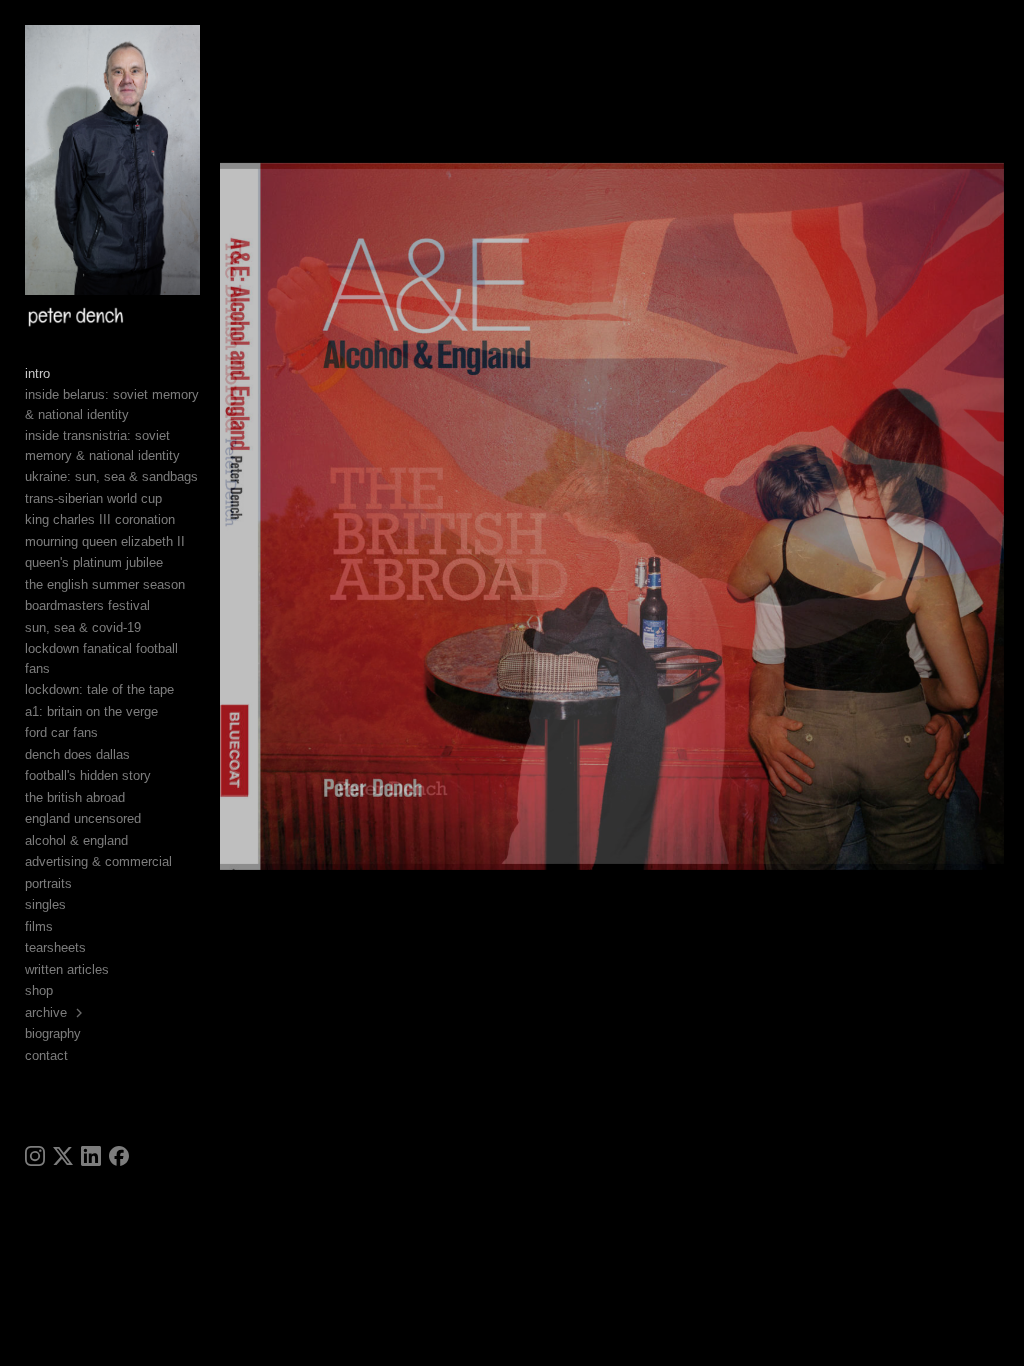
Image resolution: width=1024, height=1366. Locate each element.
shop (39, 990)
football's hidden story (88, 775)
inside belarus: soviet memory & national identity (112, 404)
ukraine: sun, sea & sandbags (111, 476)
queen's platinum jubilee (94, 562)
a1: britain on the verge (91, 711)
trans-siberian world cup (93, 498)
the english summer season (105, 584)
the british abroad (75, 797)
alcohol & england (76, 840)
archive (46, 1012)
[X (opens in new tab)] (63, 1156)
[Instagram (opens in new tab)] (35, 1156)
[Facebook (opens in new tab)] (119, 1156)
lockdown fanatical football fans (101, 658)
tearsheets (55, 947)
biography (53, 1033)
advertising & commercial (98, 861)
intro (37, 373)
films (39, 926)
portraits (48, 883)
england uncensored (83, 818)
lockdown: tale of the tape (99, 689)
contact (46, 1055)
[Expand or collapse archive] (80, 1013)
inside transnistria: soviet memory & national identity (102, 445)
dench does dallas (77, 754)
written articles (67, 969)
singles (45, 904)
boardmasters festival (87, 605)
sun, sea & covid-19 (83, 627)
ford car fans (61, 732)
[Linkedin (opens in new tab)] (91, 1156)
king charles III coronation (100, 519)
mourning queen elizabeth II (105, 541)
